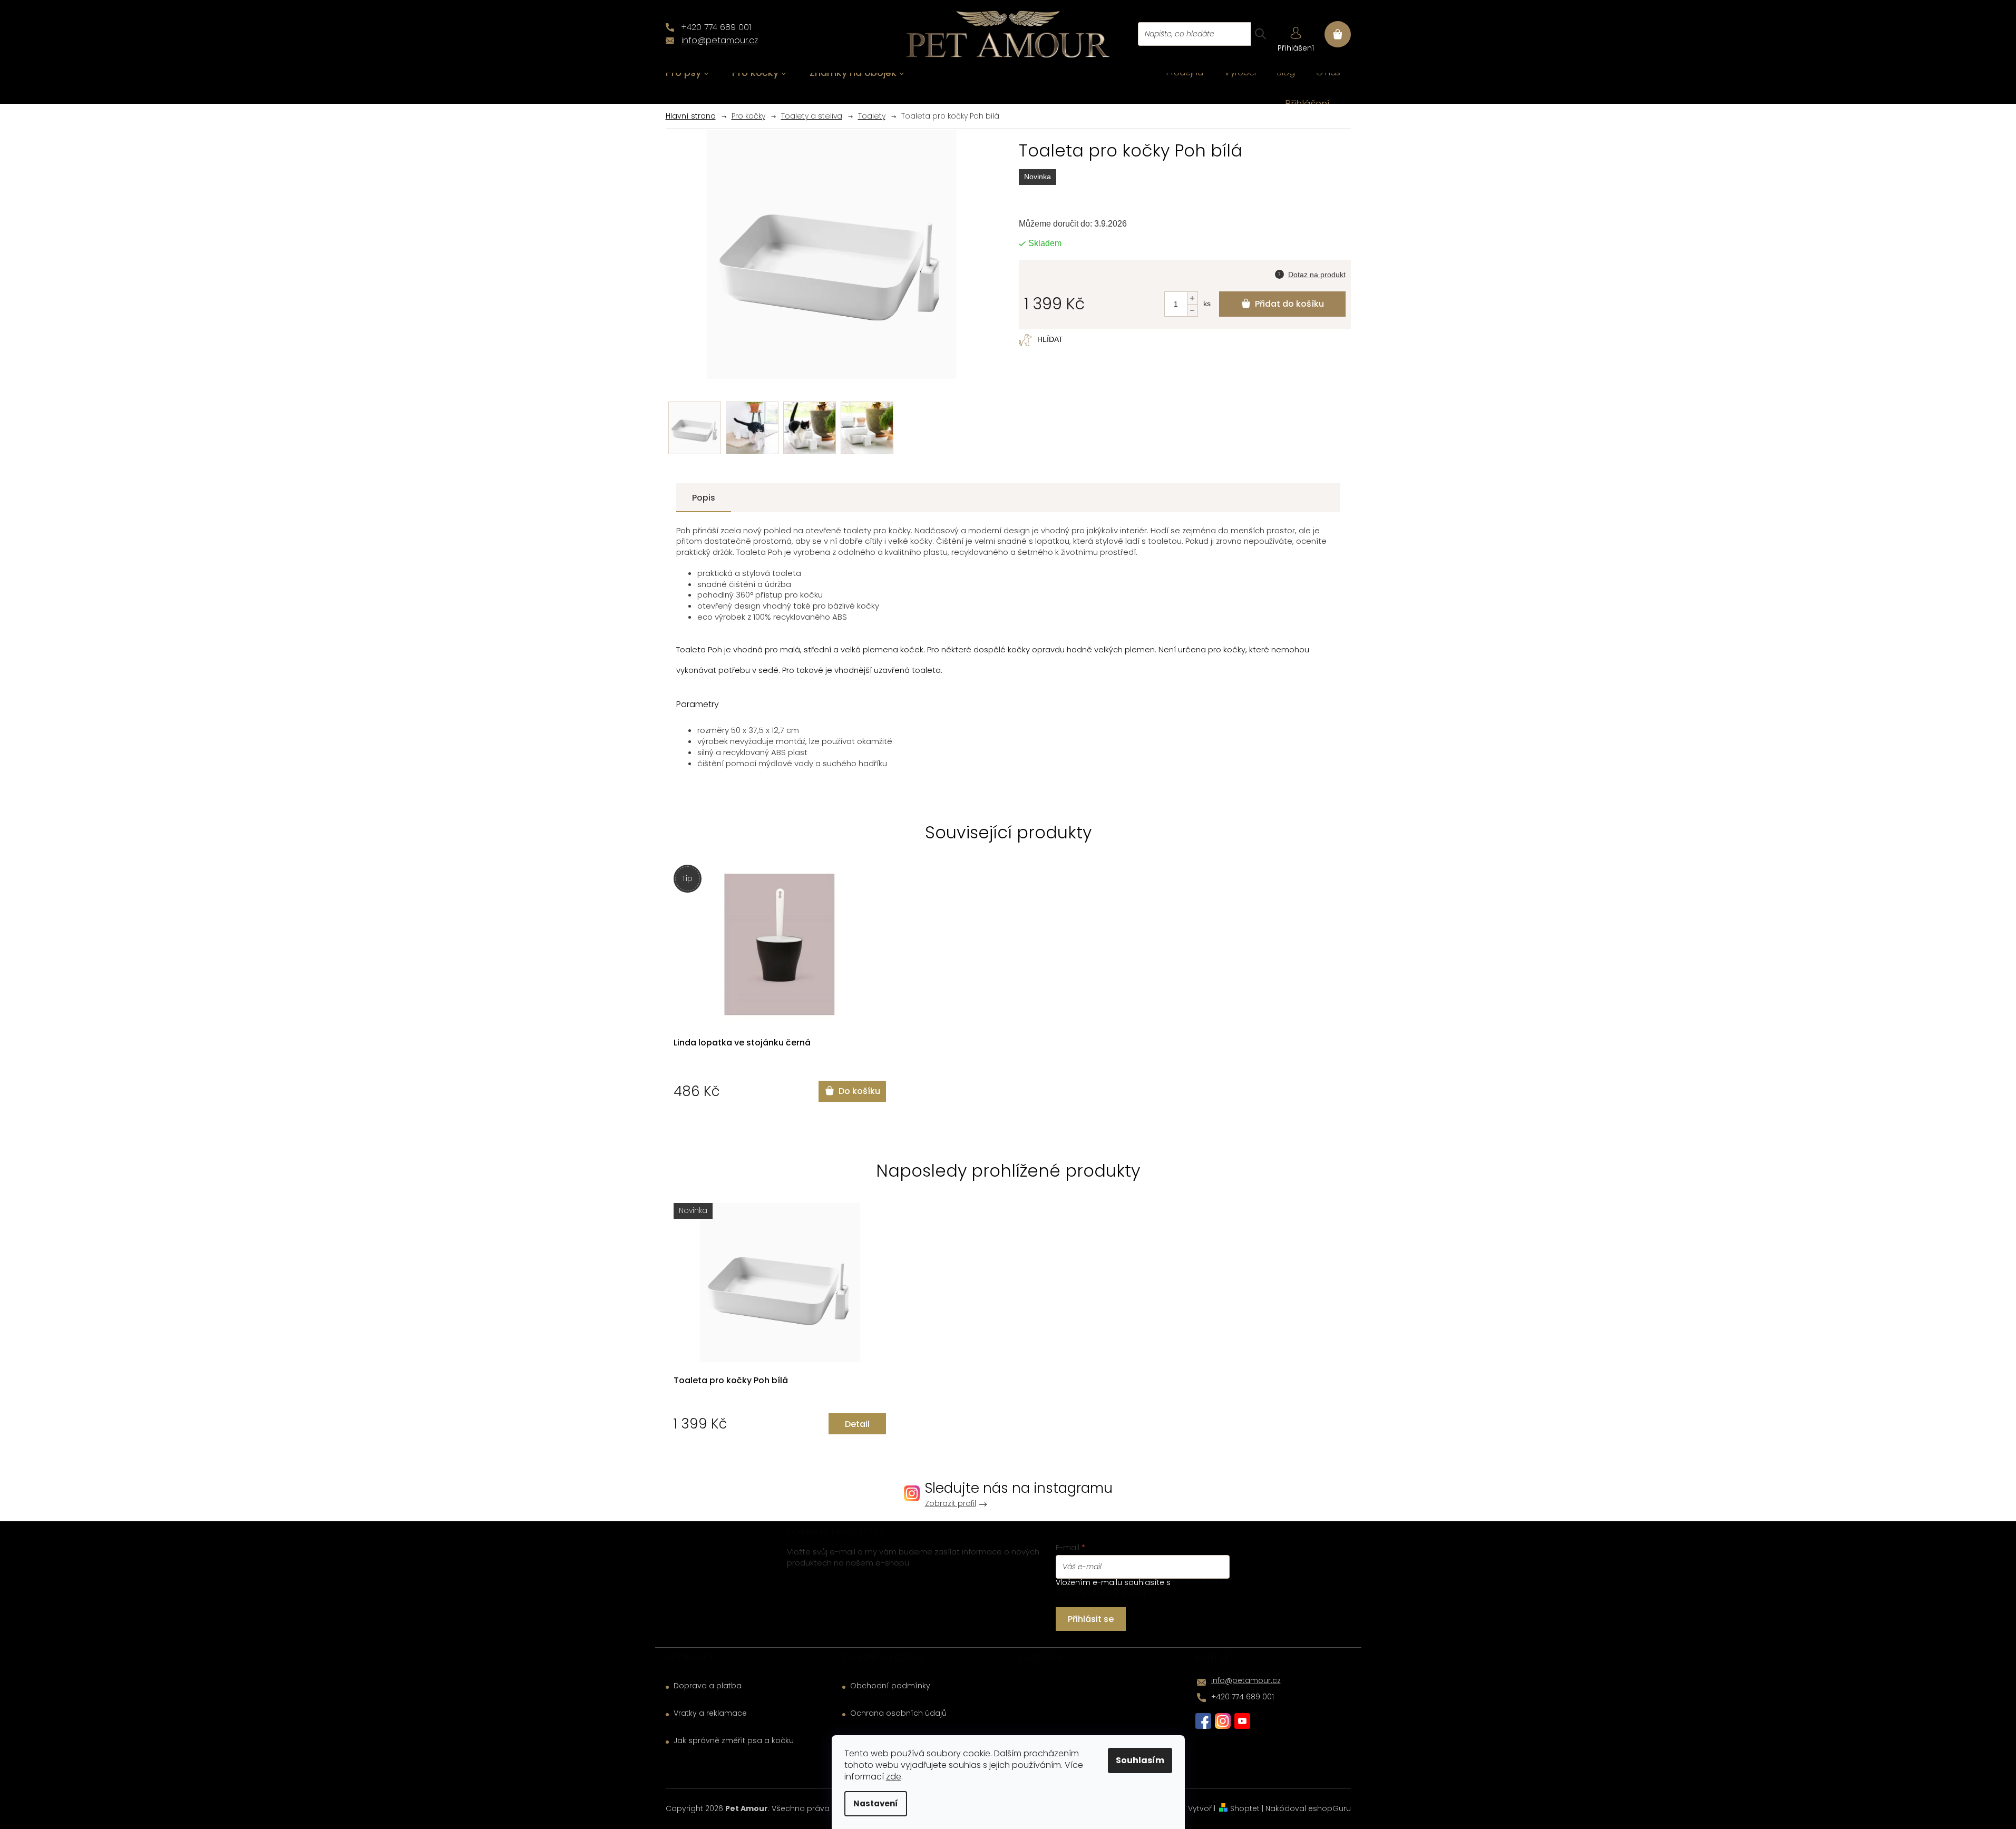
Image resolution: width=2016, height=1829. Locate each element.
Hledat (1260, 34)
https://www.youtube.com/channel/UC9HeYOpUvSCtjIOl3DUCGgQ (1242, 1721)
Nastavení (876, 1803)
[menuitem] (687, 73)
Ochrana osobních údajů (898, 1713)
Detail (857, 1424)
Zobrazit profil (951, 1504)
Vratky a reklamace (710, 1713)
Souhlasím (1140, 1760)
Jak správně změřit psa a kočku (734, 1741)
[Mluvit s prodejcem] (1310, 273)
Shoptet (1245, 1808)
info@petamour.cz (1246, 1680)
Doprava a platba (708, 1686)
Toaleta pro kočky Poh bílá (731, 1381)
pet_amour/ (1223, 1721)
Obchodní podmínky (890, 1686)
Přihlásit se (1091, 1619)
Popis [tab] (704, 498)
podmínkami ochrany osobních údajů (1139, 1588)
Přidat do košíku (1289, 304)
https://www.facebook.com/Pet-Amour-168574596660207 (1203, 1721)
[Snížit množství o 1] (1192, 310)
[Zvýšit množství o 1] (1192, 298)
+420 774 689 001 (1243, 1697)
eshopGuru (1330, 1808)
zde (894, 1777)
